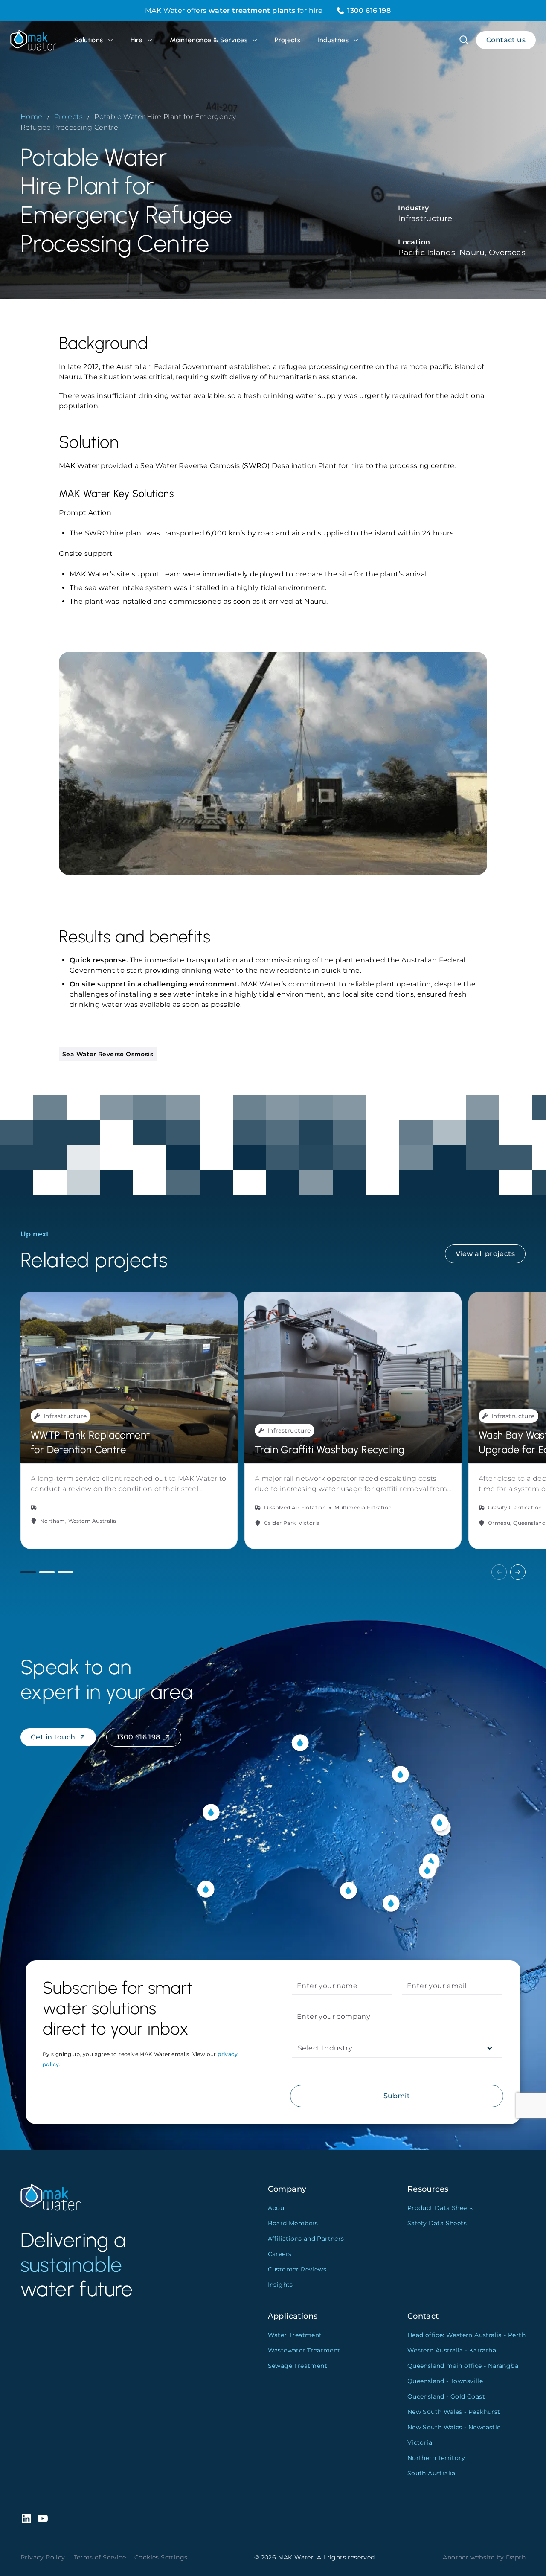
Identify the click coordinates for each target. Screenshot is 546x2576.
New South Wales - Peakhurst (454, 2412)
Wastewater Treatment (304, 2350)
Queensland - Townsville (445, 2381)
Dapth (516, 2557)
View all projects (485, 1254)
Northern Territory (436, 2458)
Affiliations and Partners (306, 2239)
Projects (288, 40)
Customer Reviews (297, 2269)
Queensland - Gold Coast (446, 2396)
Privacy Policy (43, 2557)
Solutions (89, 40)
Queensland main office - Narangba (463, 2366)
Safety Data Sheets (437, 2223)
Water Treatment (295, 2335)
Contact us (506, 40)
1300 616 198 (369, 10)
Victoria (420, 2442)
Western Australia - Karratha (452, 2350)
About (277, 2208)
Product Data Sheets (440, 2208)
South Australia (431, 2473)
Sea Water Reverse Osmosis (108, 1054)
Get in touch (53, 1737)
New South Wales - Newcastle (454, 2427)
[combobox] (299, 2048)
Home (32, 117)
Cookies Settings (161, 2557)
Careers (280, 2254)
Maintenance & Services (209, 40)
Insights (280, 2285)
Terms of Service (100, 2557)
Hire (137, 40)
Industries (333, 40)
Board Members (293, 2223)
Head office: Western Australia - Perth (466, 2335)
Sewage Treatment (298, 2366)
